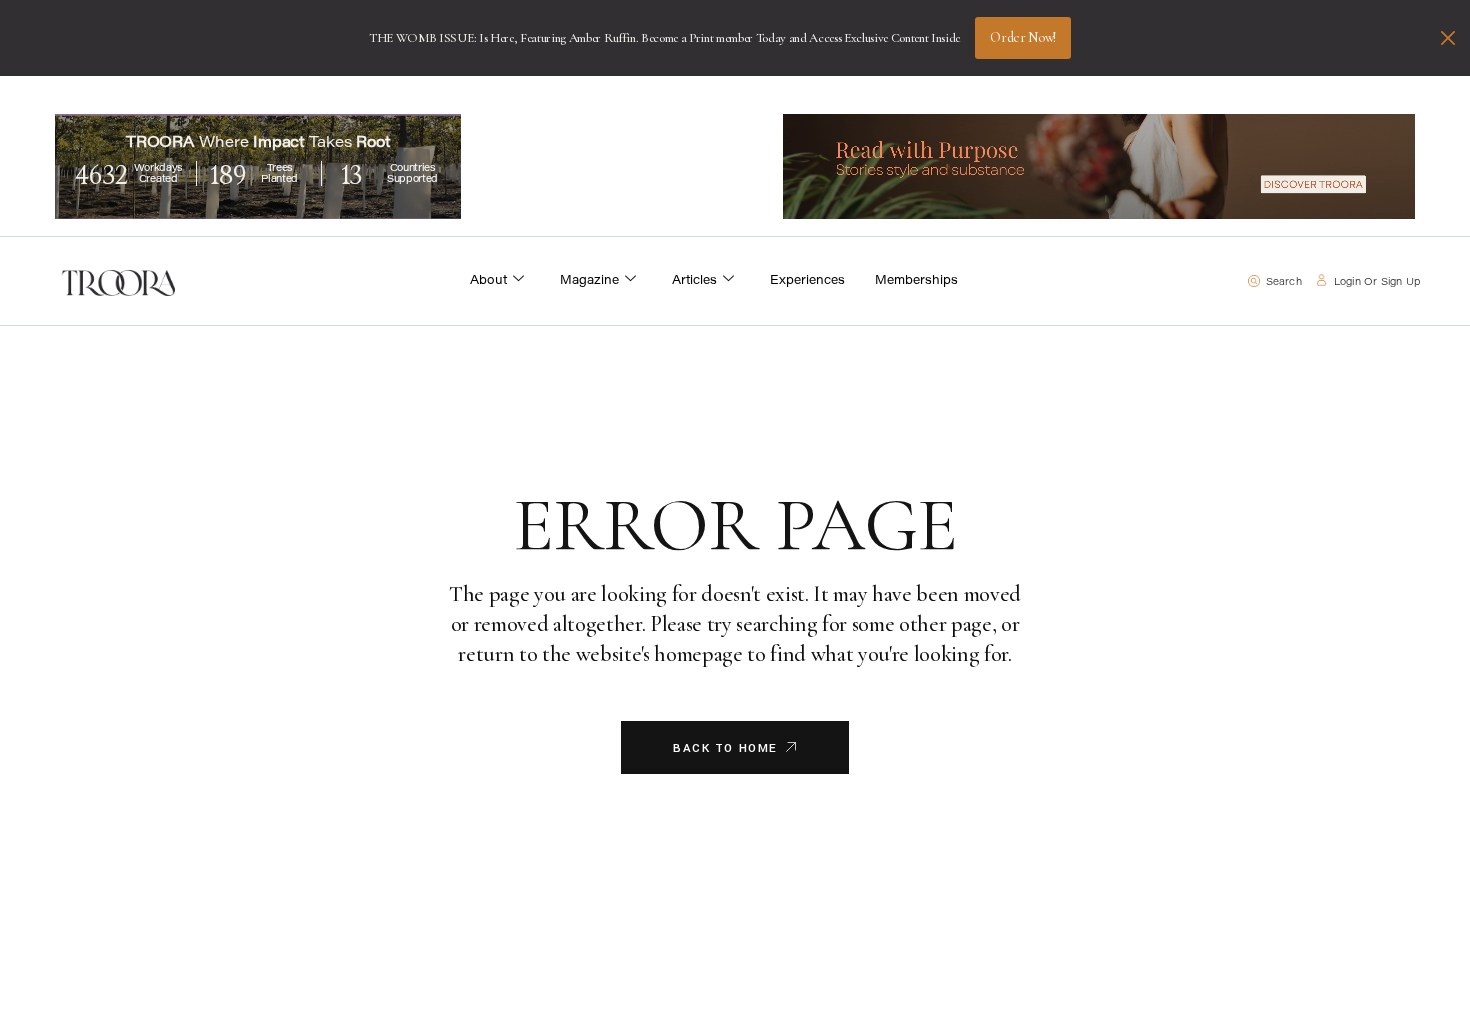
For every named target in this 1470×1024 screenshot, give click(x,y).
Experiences (807, 281)
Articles (694, 281)
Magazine (589, 281)
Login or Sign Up (1377, 283)
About (488, 281)
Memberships (916, 281)
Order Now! (1023, 37)
